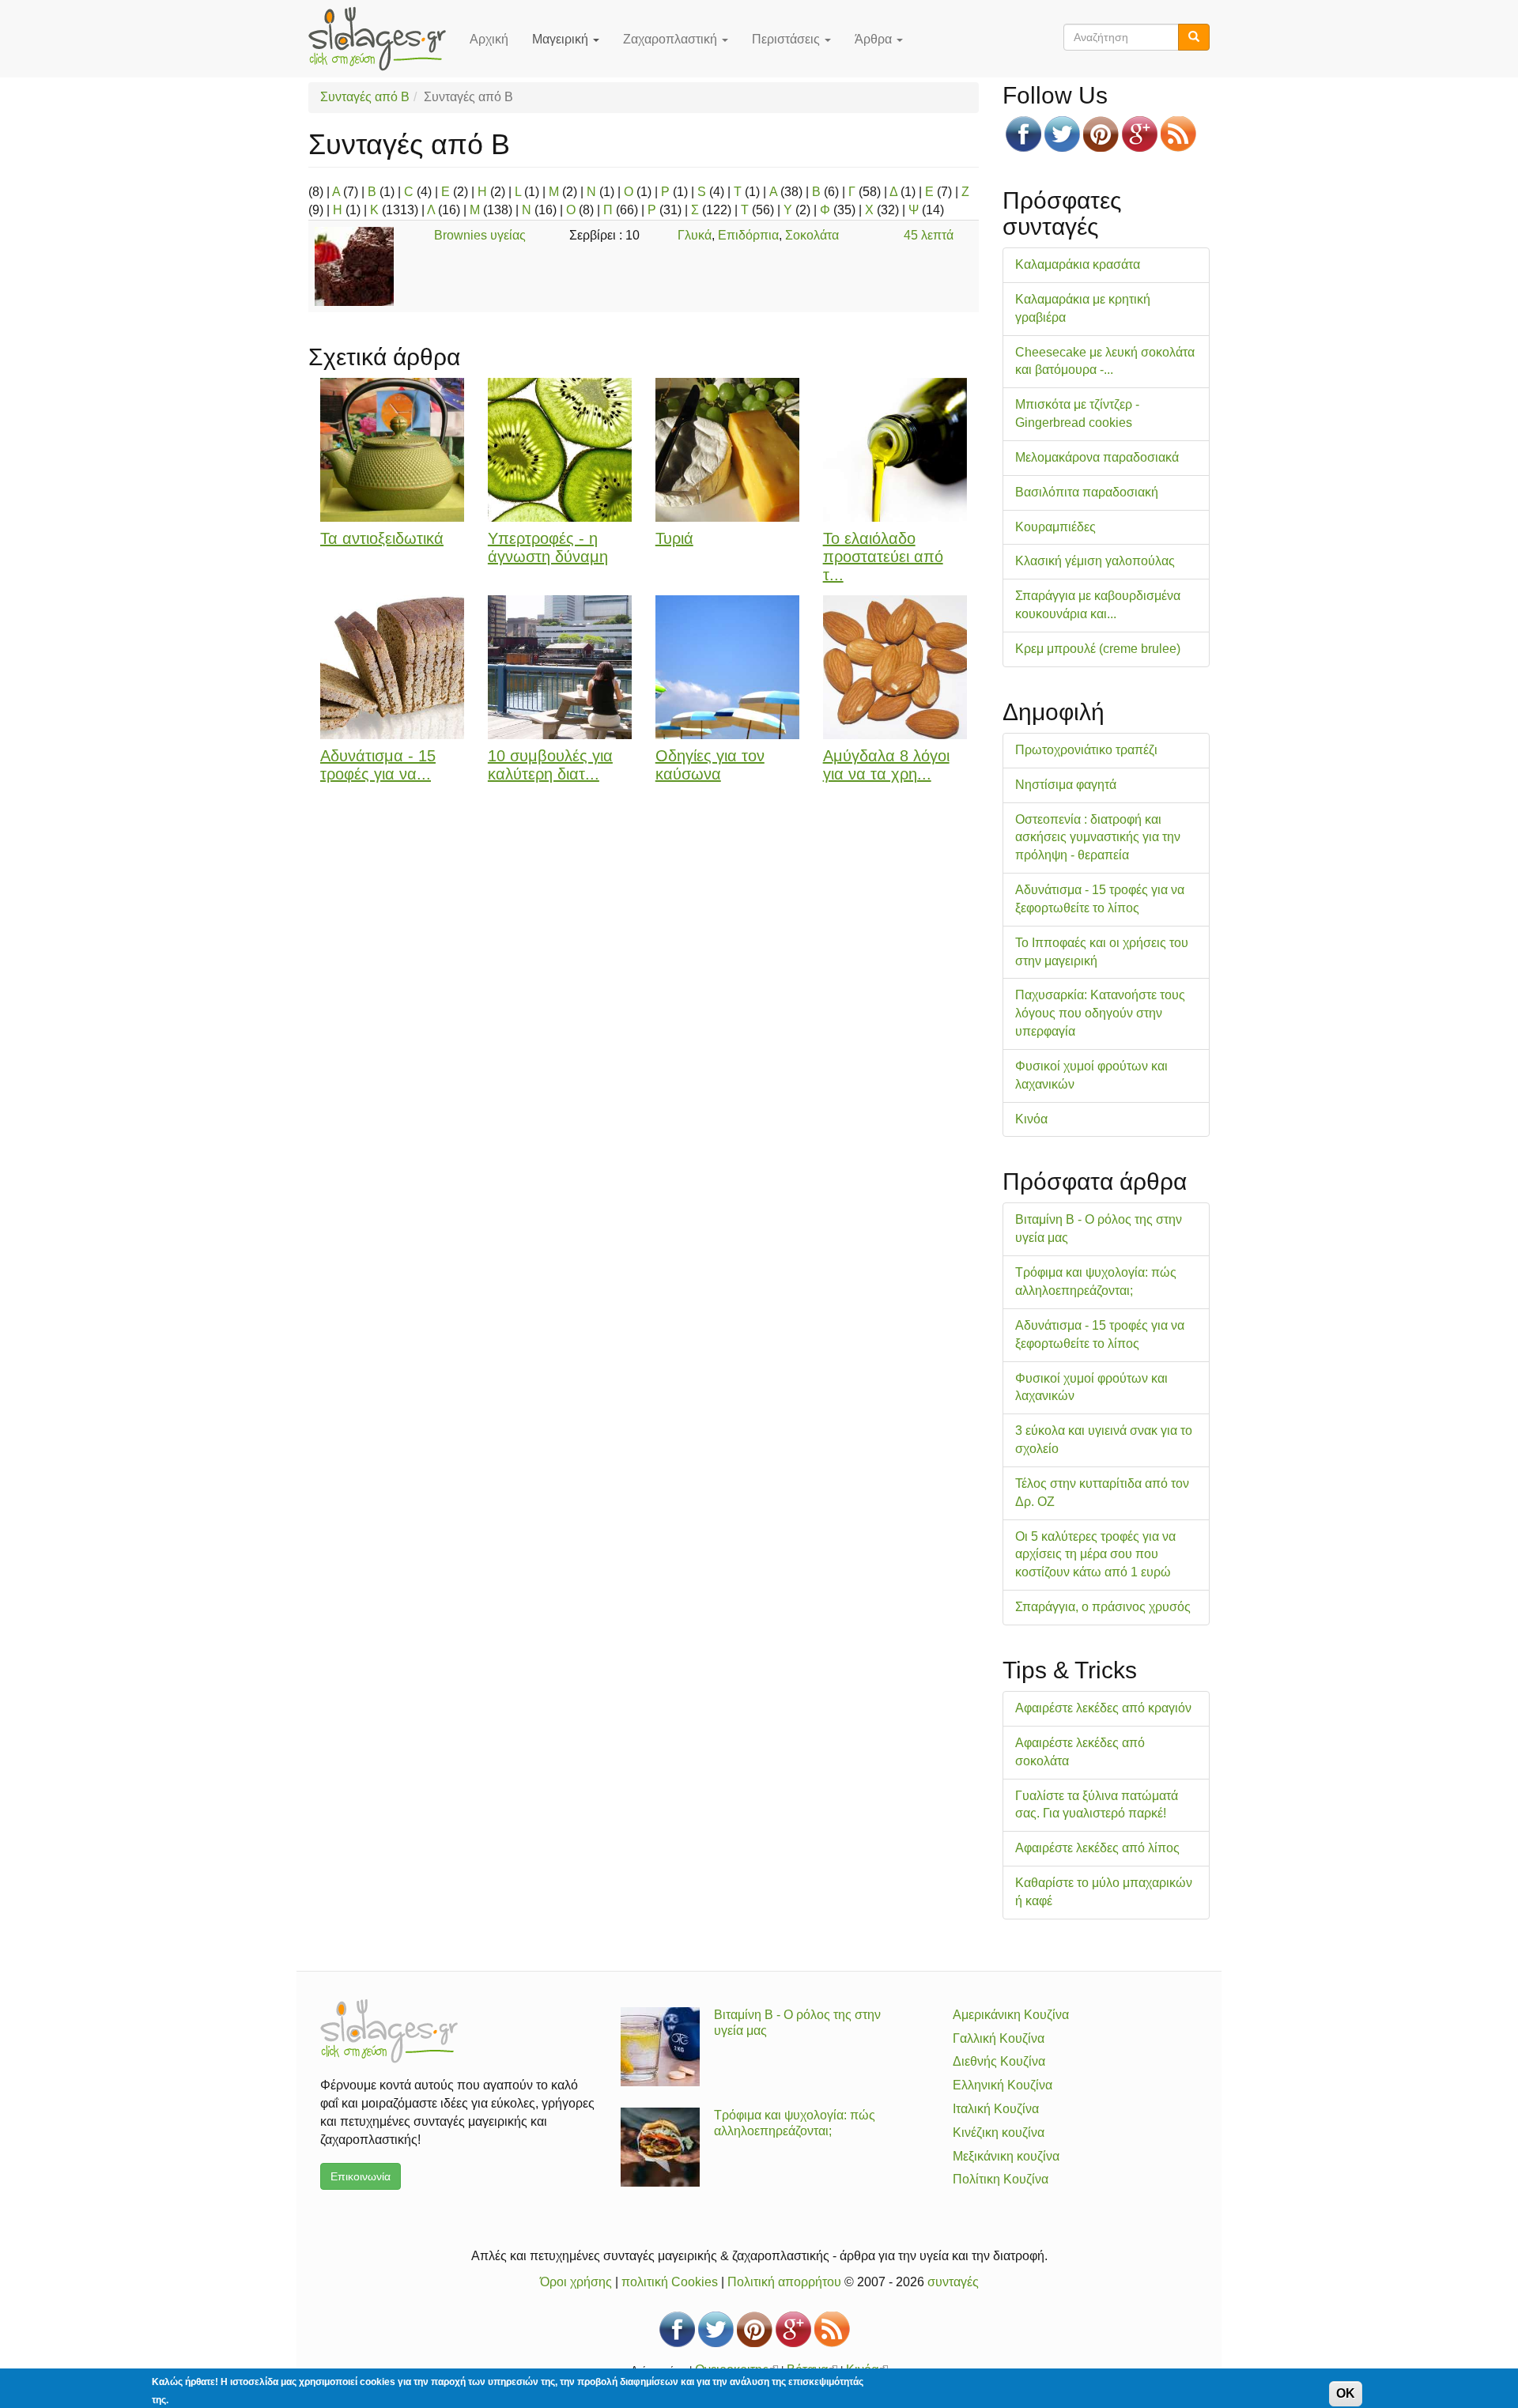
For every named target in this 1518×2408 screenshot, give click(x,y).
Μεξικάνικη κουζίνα (1006, 2156)
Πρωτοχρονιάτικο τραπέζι (1086, 750)
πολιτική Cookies (670, 2282)
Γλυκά (695, 235)
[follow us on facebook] (1023, 134)
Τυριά (674, 538)
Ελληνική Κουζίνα (1003, 2085)
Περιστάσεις (787, 39)
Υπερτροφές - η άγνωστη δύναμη (548, 547)
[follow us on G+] (1140, 134)
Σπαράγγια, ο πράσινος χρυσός (1103, 1607)
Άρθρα (875, 39)
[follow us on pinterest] (1101, 134)
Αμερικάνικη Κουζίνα (1011, 2015)
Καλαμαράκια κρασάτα (1078, 264)
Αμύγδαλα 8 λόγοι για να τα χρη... (886, 765)
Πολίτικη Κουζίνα (1001, 2179)
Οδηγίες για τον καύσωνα (710, 765)
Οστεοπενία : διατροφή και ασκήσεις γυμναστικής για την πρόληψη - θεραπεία (1098, 838)
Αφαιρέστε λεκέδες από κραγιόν (1103, 1708)
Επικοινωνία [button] (361, 2176)
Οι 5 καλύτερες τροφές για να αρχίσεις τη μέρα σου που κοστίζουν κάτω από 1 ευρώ (1095, 1555)
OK (1346, 2393)
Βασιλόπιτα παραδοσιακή (1087, 492)
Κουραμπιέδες (1055, 527)
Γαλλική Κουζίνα (999, 2038)
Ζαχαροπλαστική (672, 39)
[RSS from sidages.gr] (1178, 134)
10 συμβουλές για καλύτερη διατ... (550, 765)
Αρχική (489, 39)
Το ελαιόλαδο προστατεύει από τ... (883, 557)
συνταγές (953, 2282)
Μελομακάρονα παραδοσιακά (1097, 457)
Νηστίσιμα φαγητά (1066, 785)
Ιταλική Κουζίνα (996, 2109)
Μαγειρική (562, 39)
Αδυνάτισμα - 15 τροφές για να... (378, 765)
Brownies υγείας (480, 235)
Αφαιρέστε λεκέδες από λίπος (1097, 1848)
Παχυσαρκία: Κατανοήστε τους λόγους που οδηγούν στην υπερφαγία (1100, 1013)
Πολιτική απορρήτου (784, 2282)
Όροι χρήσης (576, 2282)
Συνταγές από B (365, 97)
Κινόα (1031, 1119)
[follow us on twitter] (1062, 134)
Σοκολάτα (812, 235)
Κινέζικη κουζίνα (999, 2132)
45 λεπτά (929, 235)
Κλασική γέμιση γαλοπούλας (1095, 561)
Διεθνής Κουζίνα (999, 2061)
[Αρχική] (383, 39)
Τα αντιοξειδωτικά (382, 538)
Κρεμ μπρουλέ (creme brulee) (1098, 649)
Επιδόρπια (748, 235)
